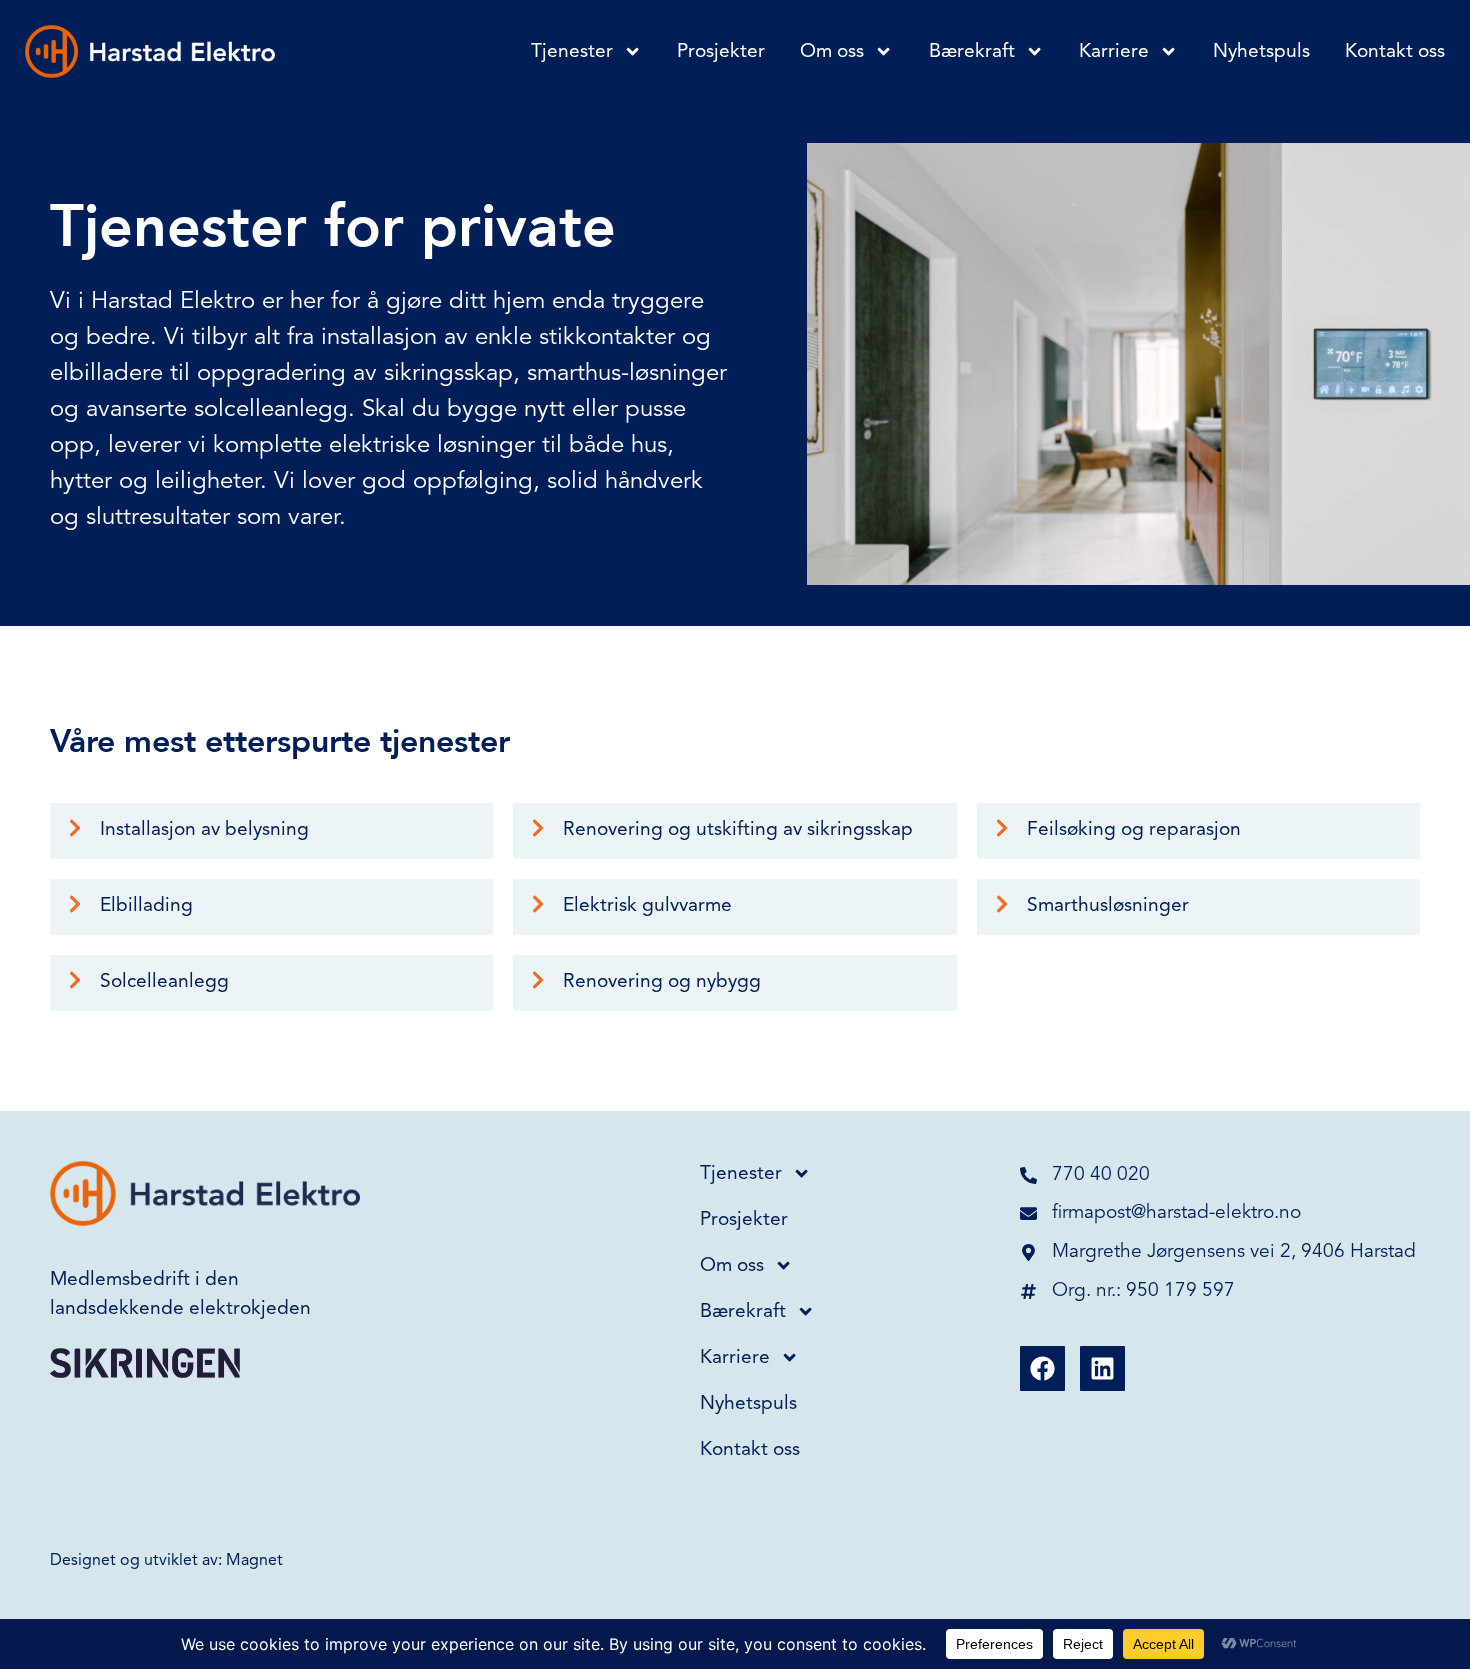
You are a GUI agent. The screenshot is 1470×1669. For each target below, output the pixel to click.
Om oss (832, 52)
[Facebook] (1042, 1368)
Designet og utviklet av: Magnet (166, 1561)
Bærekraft (972, 52)
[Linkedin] (1102, 1368)
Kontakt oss (1395, 52)
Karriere (1114, 52)
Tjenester (572, 52)
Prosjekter (721, 52)
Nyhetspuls (1261, 52)
